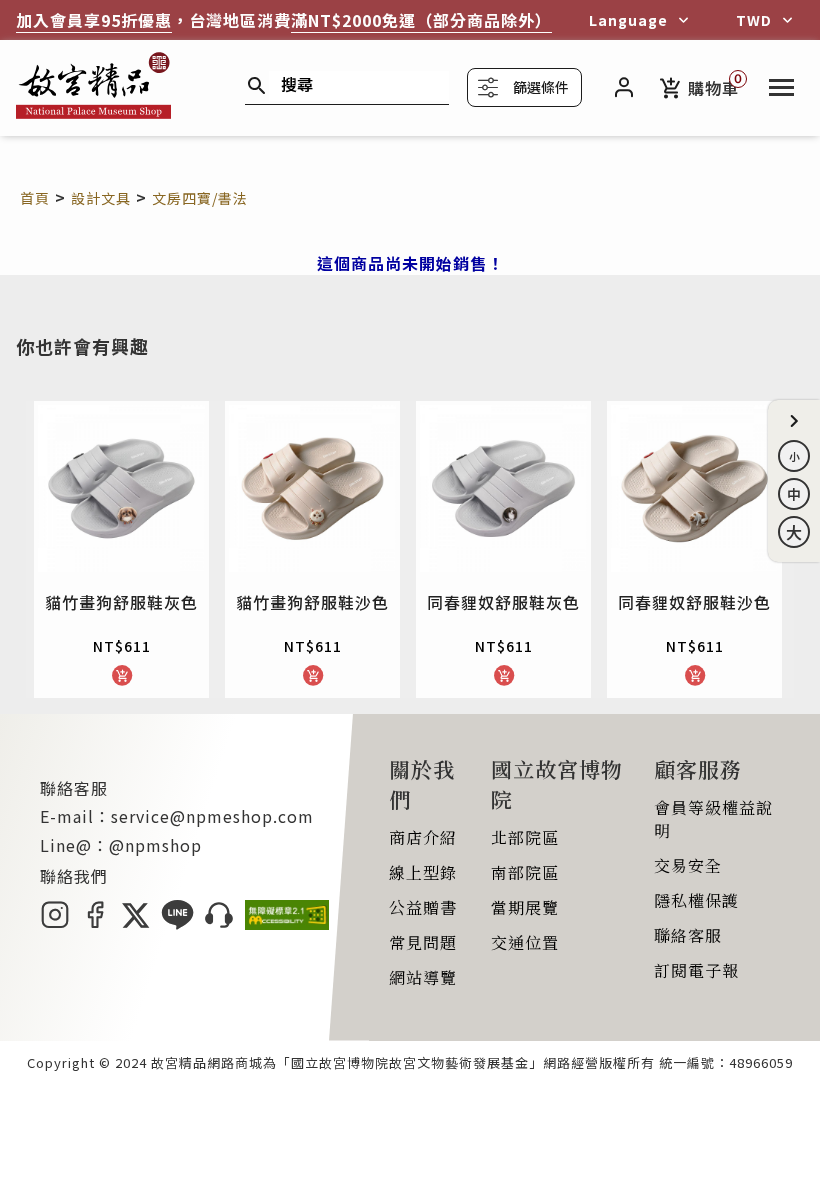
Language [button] (628, 20)
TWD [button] (754, 20)
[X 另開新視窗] (135, 923)
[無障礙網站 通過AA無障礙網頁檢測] (287, 923)
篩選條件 (541, 87)
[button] (794, 421)
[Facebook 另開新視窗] (95, 923)
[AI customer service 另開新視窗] (219, 923)
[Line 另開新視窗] (177, 923)
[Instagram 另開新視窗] (55, 923)
